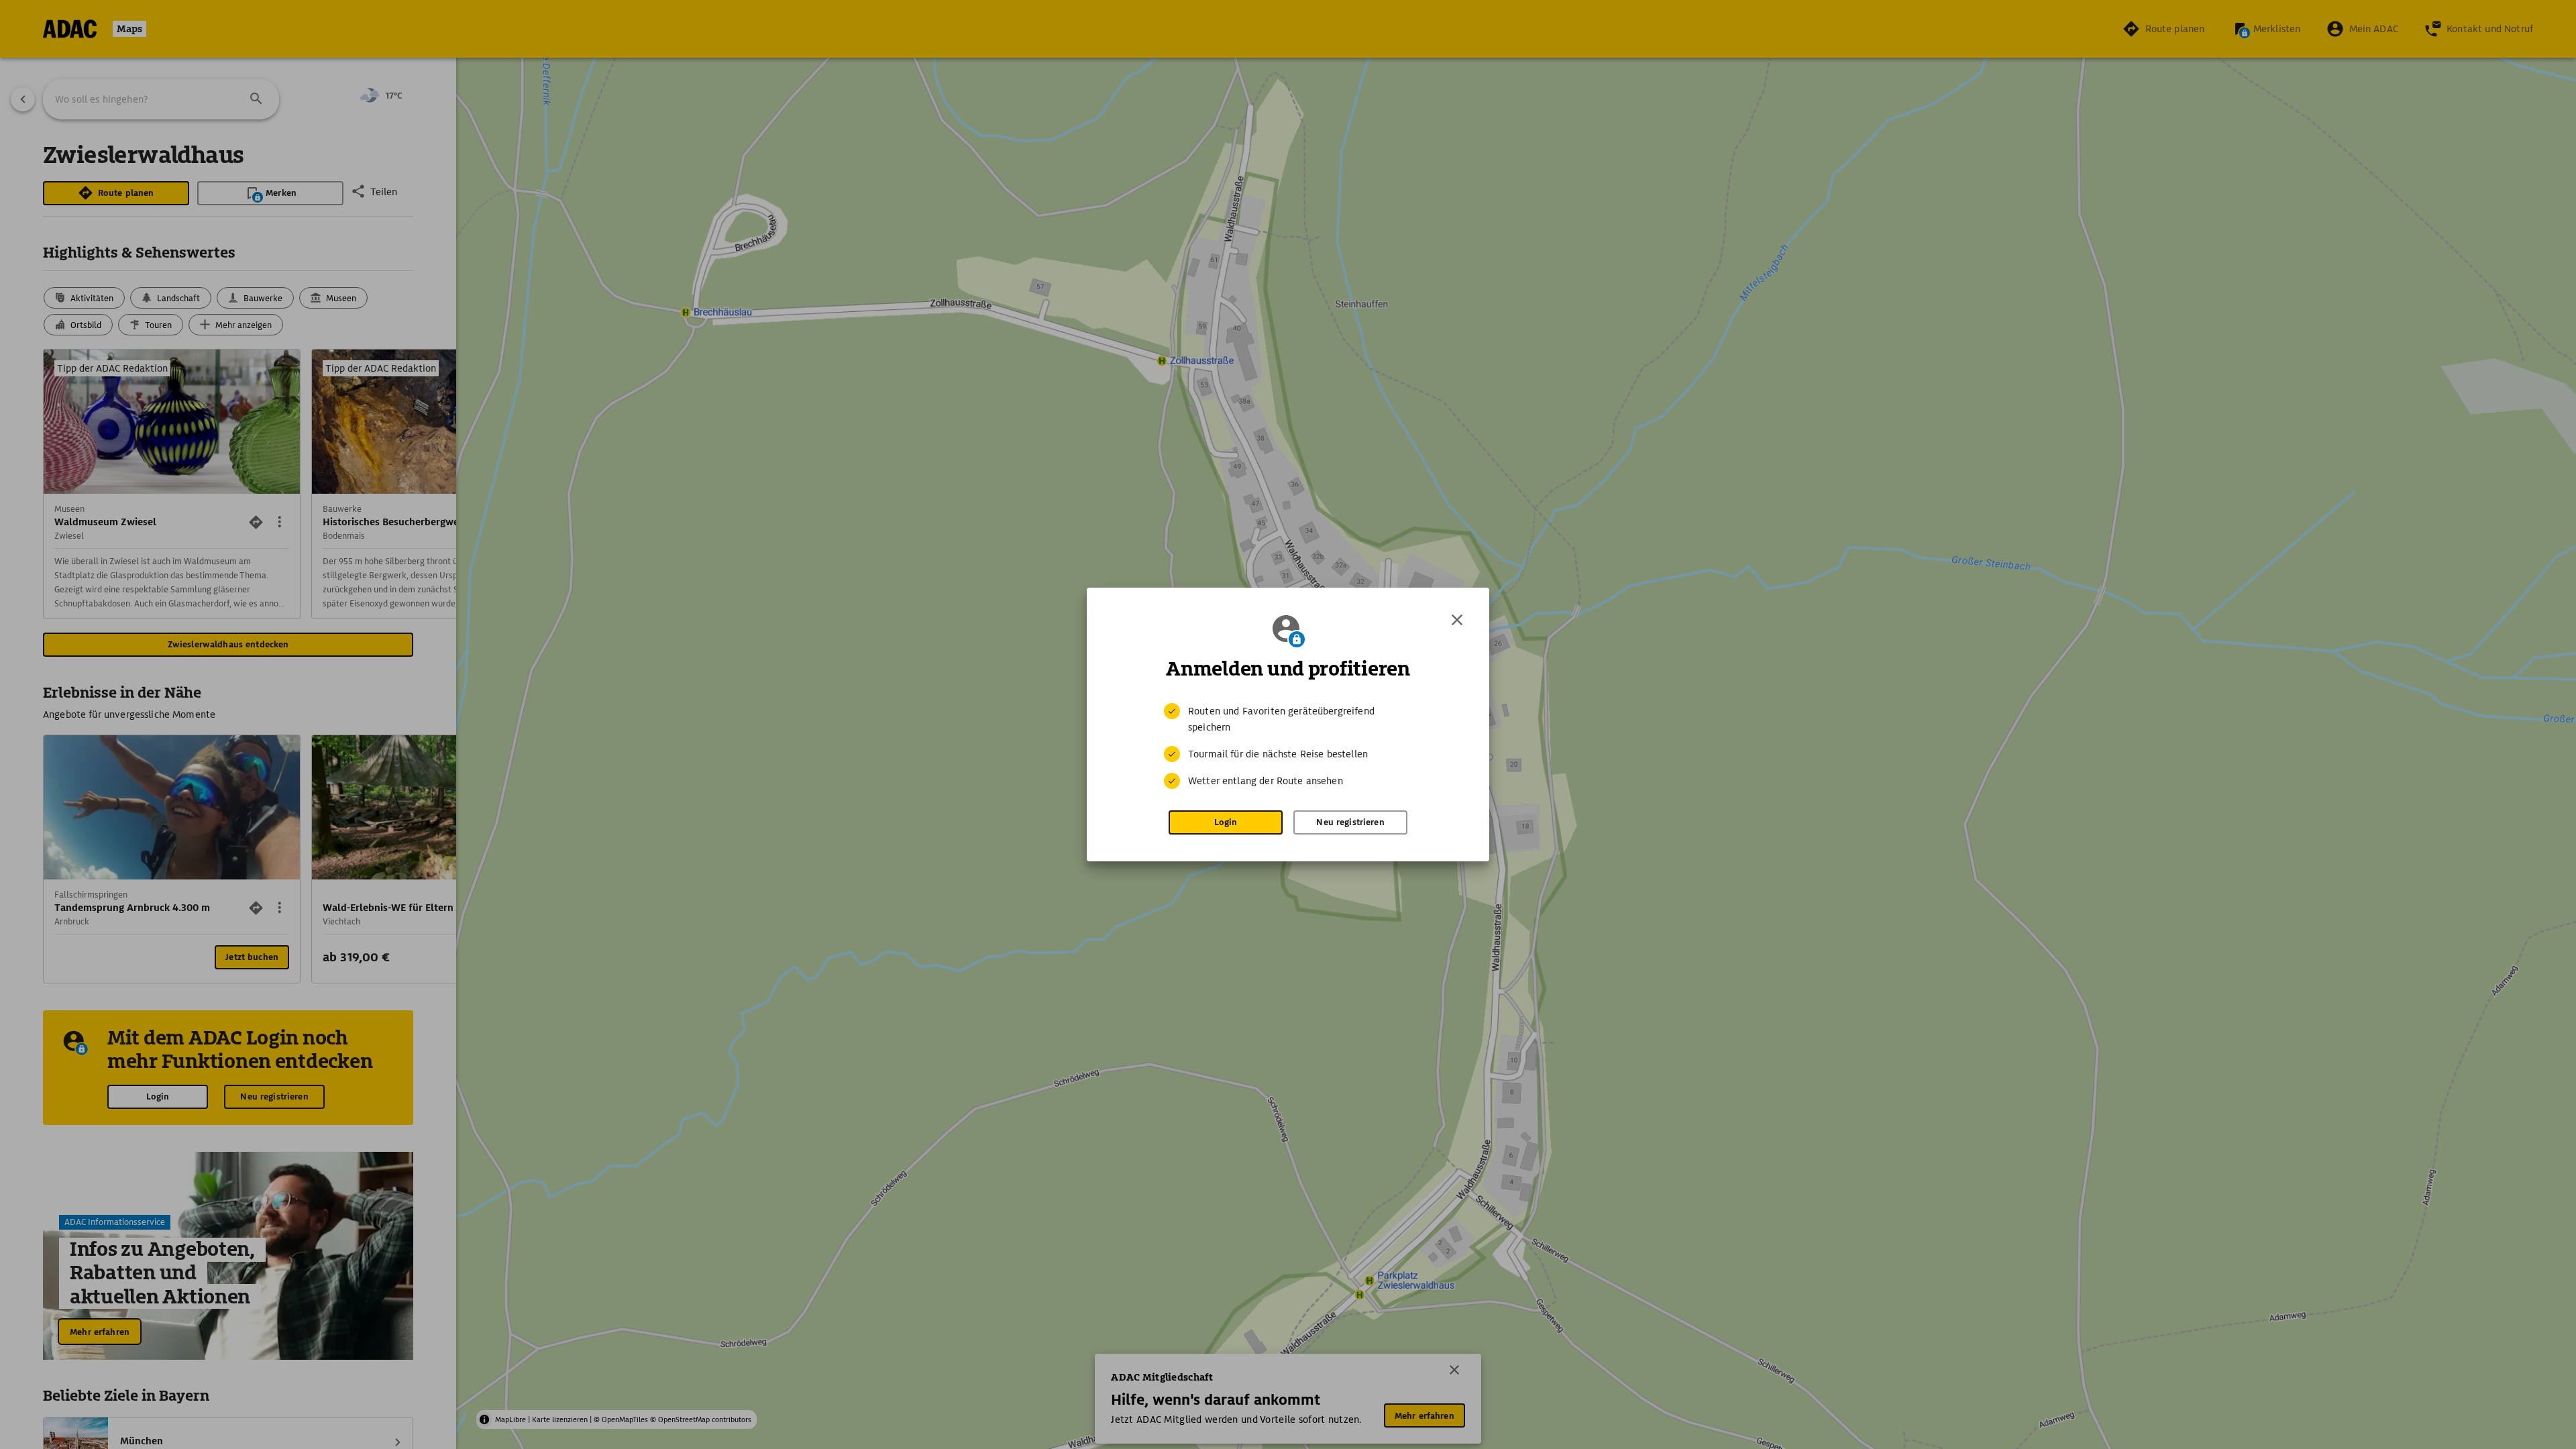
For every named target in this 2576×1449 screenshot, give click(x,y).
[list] (1288, 746)
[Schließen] (1457, 620)
